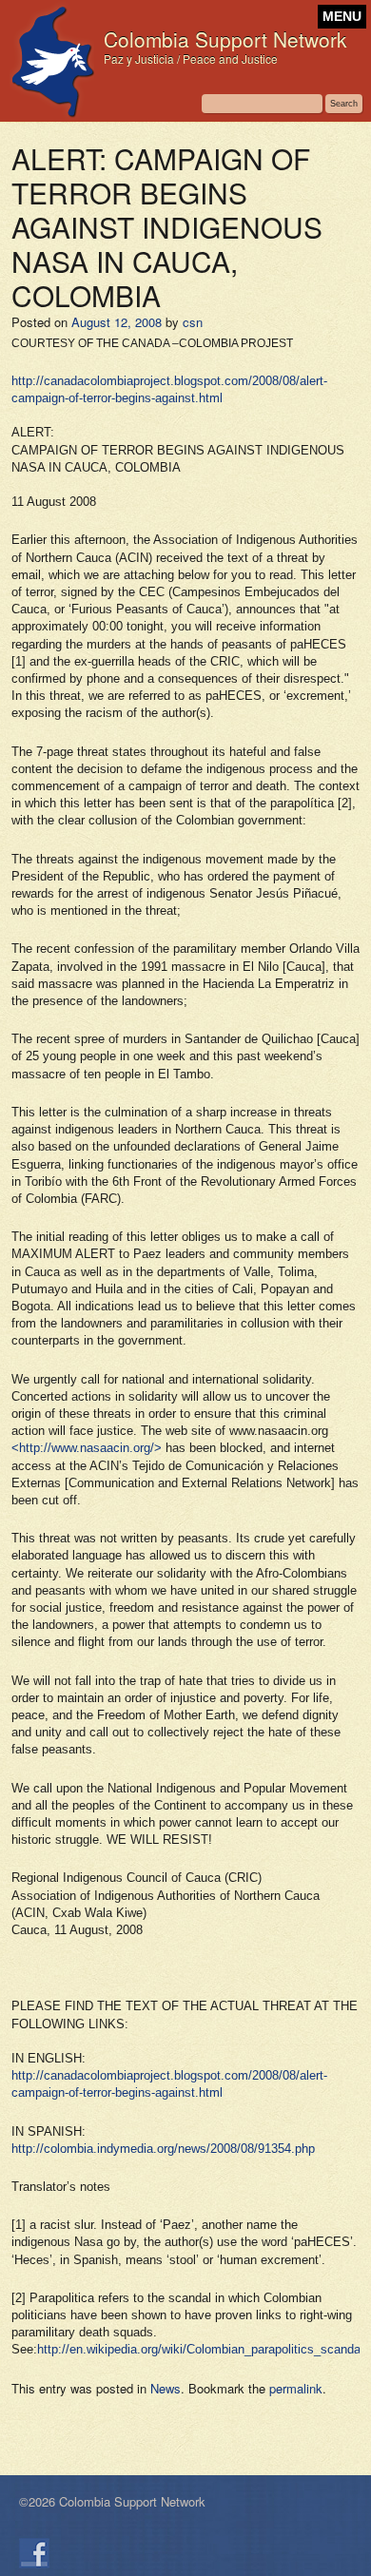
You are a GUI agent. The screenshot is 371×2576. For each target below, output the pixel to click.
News (166, 2388)
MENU (342, 17)
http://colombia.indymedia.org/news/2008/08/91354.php (163, 2149)
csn (193, 322)
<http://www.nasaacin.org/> (87, 1448)
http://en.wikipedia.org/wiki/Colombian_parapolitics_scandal (200, 2349)
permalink (296, 2388)
